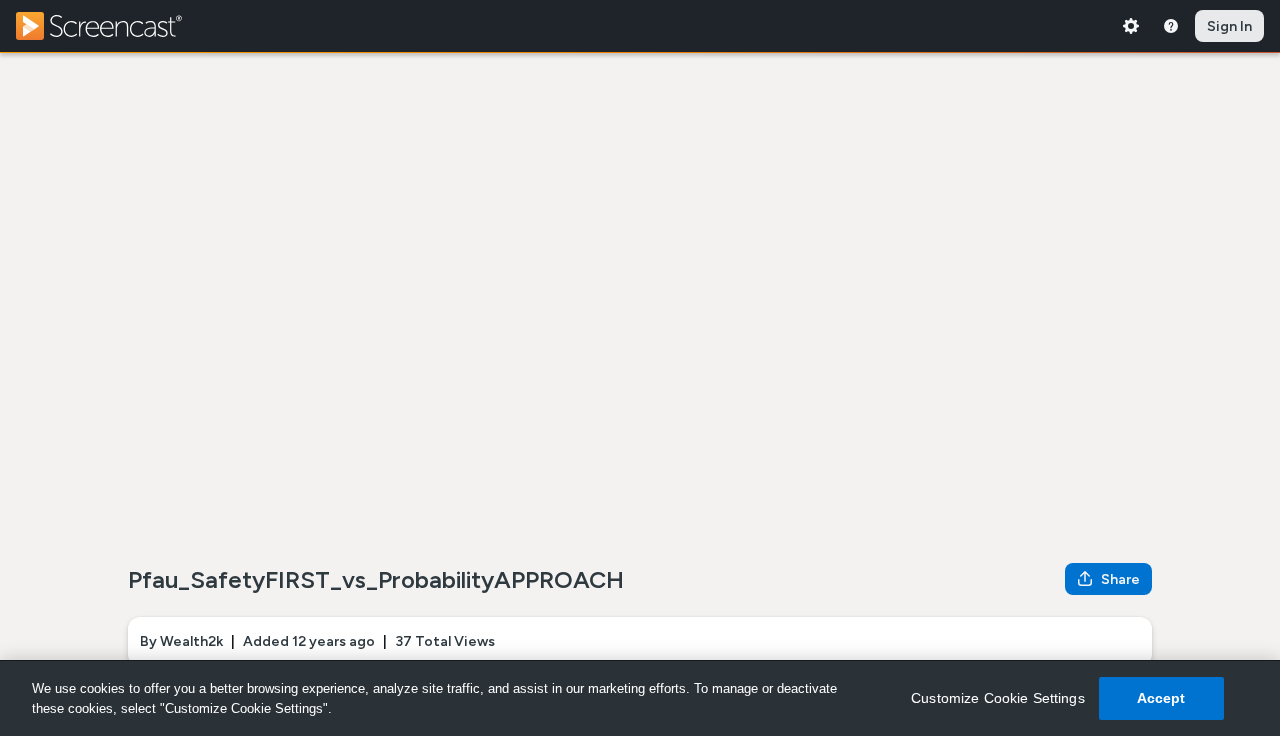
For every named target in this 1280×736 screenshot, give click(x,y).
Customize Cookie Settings (998, 698)
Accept (1161, 698)
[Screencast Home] (112, 26)
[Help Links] (1171, 26)
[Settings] (1131, 26)
